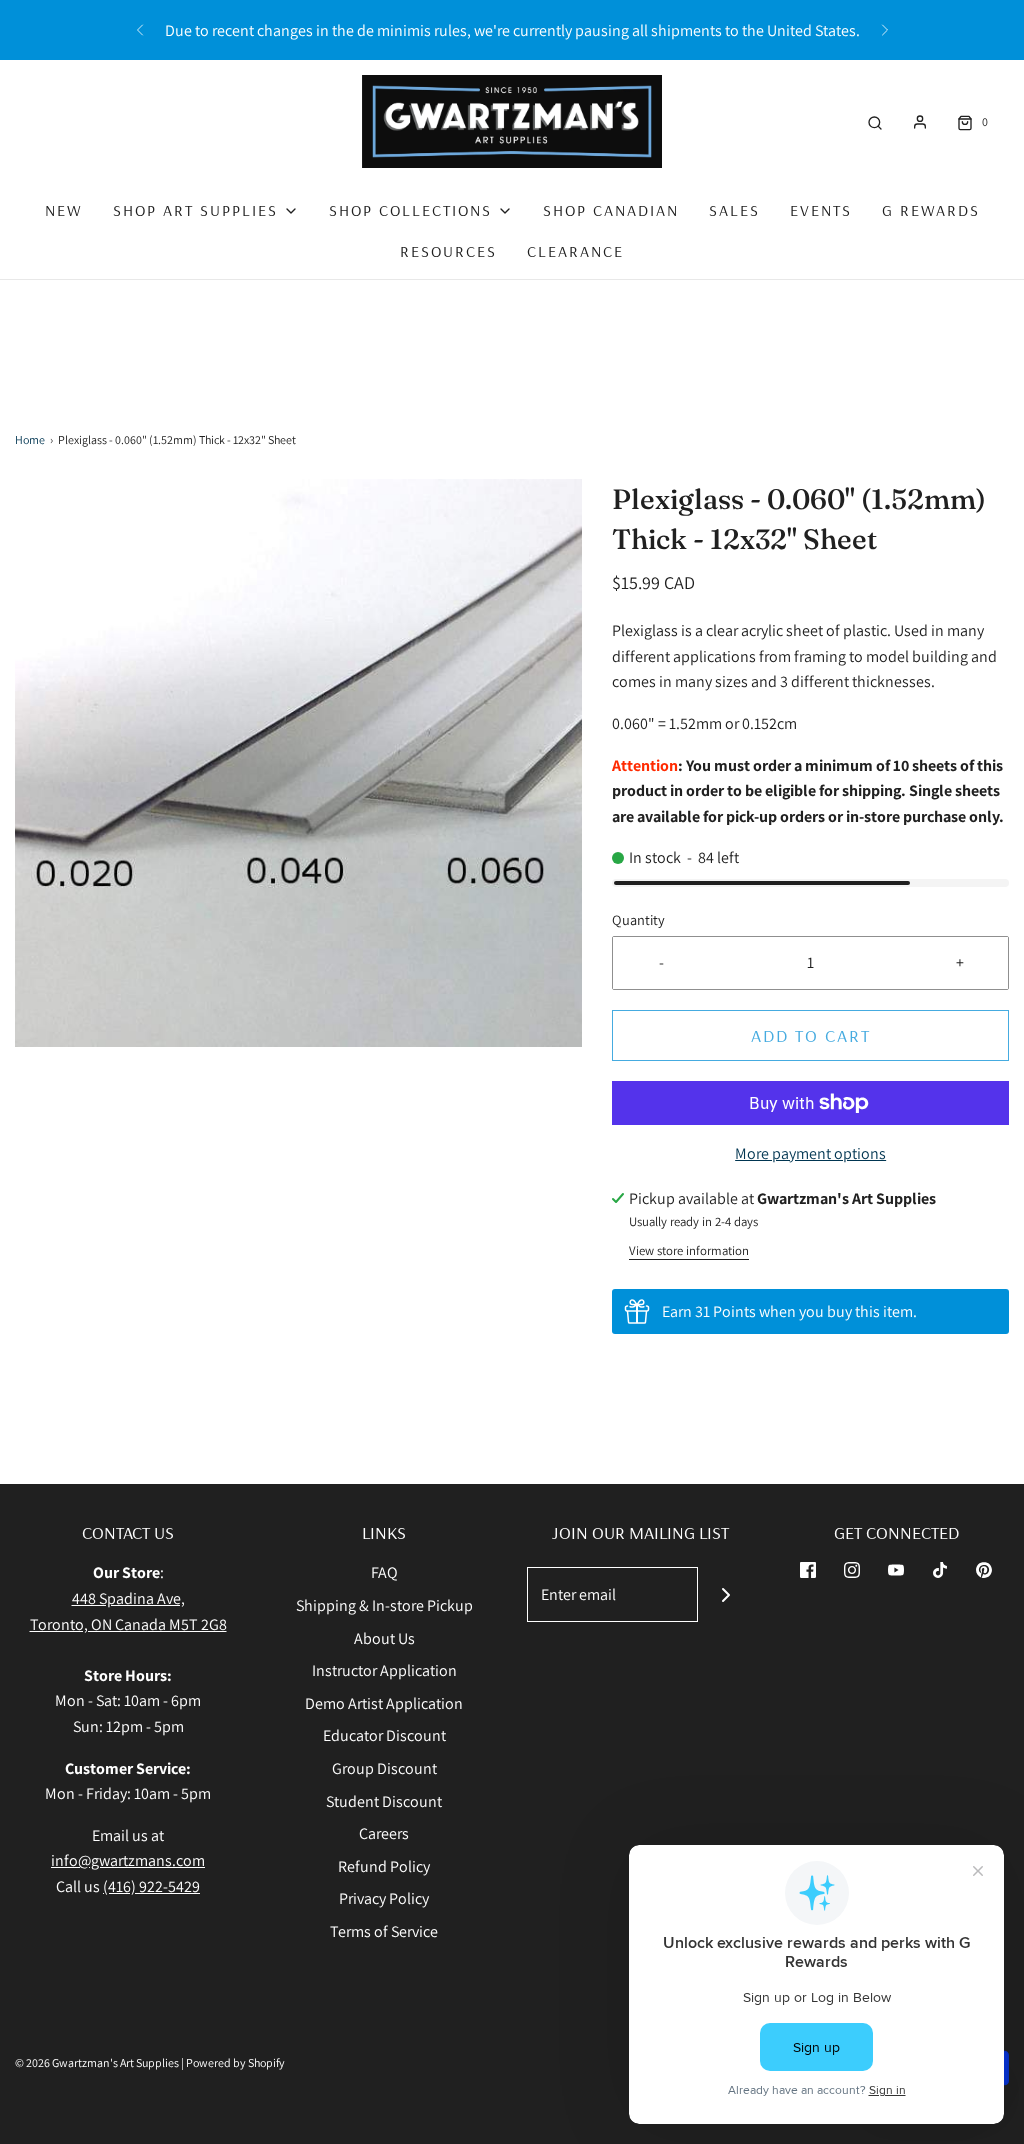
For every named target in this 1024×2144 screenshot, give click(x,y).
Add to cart (811, 1035)
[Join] (725, 1594)
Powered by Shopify (235, 2062)
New (64, 210)
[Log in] (920, 122)
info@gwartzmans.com (128, 1860)
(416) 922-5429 (151, 1886)
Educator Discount (384, 1735)
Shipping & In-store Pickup (384, 1605)
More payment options (810, 1153)
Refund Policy (384, 1866)
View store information (689, 1250)
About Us (384, 1638)
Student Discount (384, 1801)
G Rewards (931, 210)
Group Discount (384, 1768)
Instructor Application (384, 1670)
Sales (734, 210)
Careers (384, 1833)
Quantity (638, 919)
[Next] (885, 30)
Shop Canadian (611, 210)
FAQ (384, 1572)
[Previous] (140, 30)
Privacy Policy (384, 1898)
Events (821, 210)
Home (30, 439)
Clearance (575, 251)
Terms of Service (384, 1931)
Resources (448, 251)
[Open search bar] (875, 121)
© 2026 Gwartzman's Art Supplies (97, 2062)
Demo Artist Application (384, 1703)
